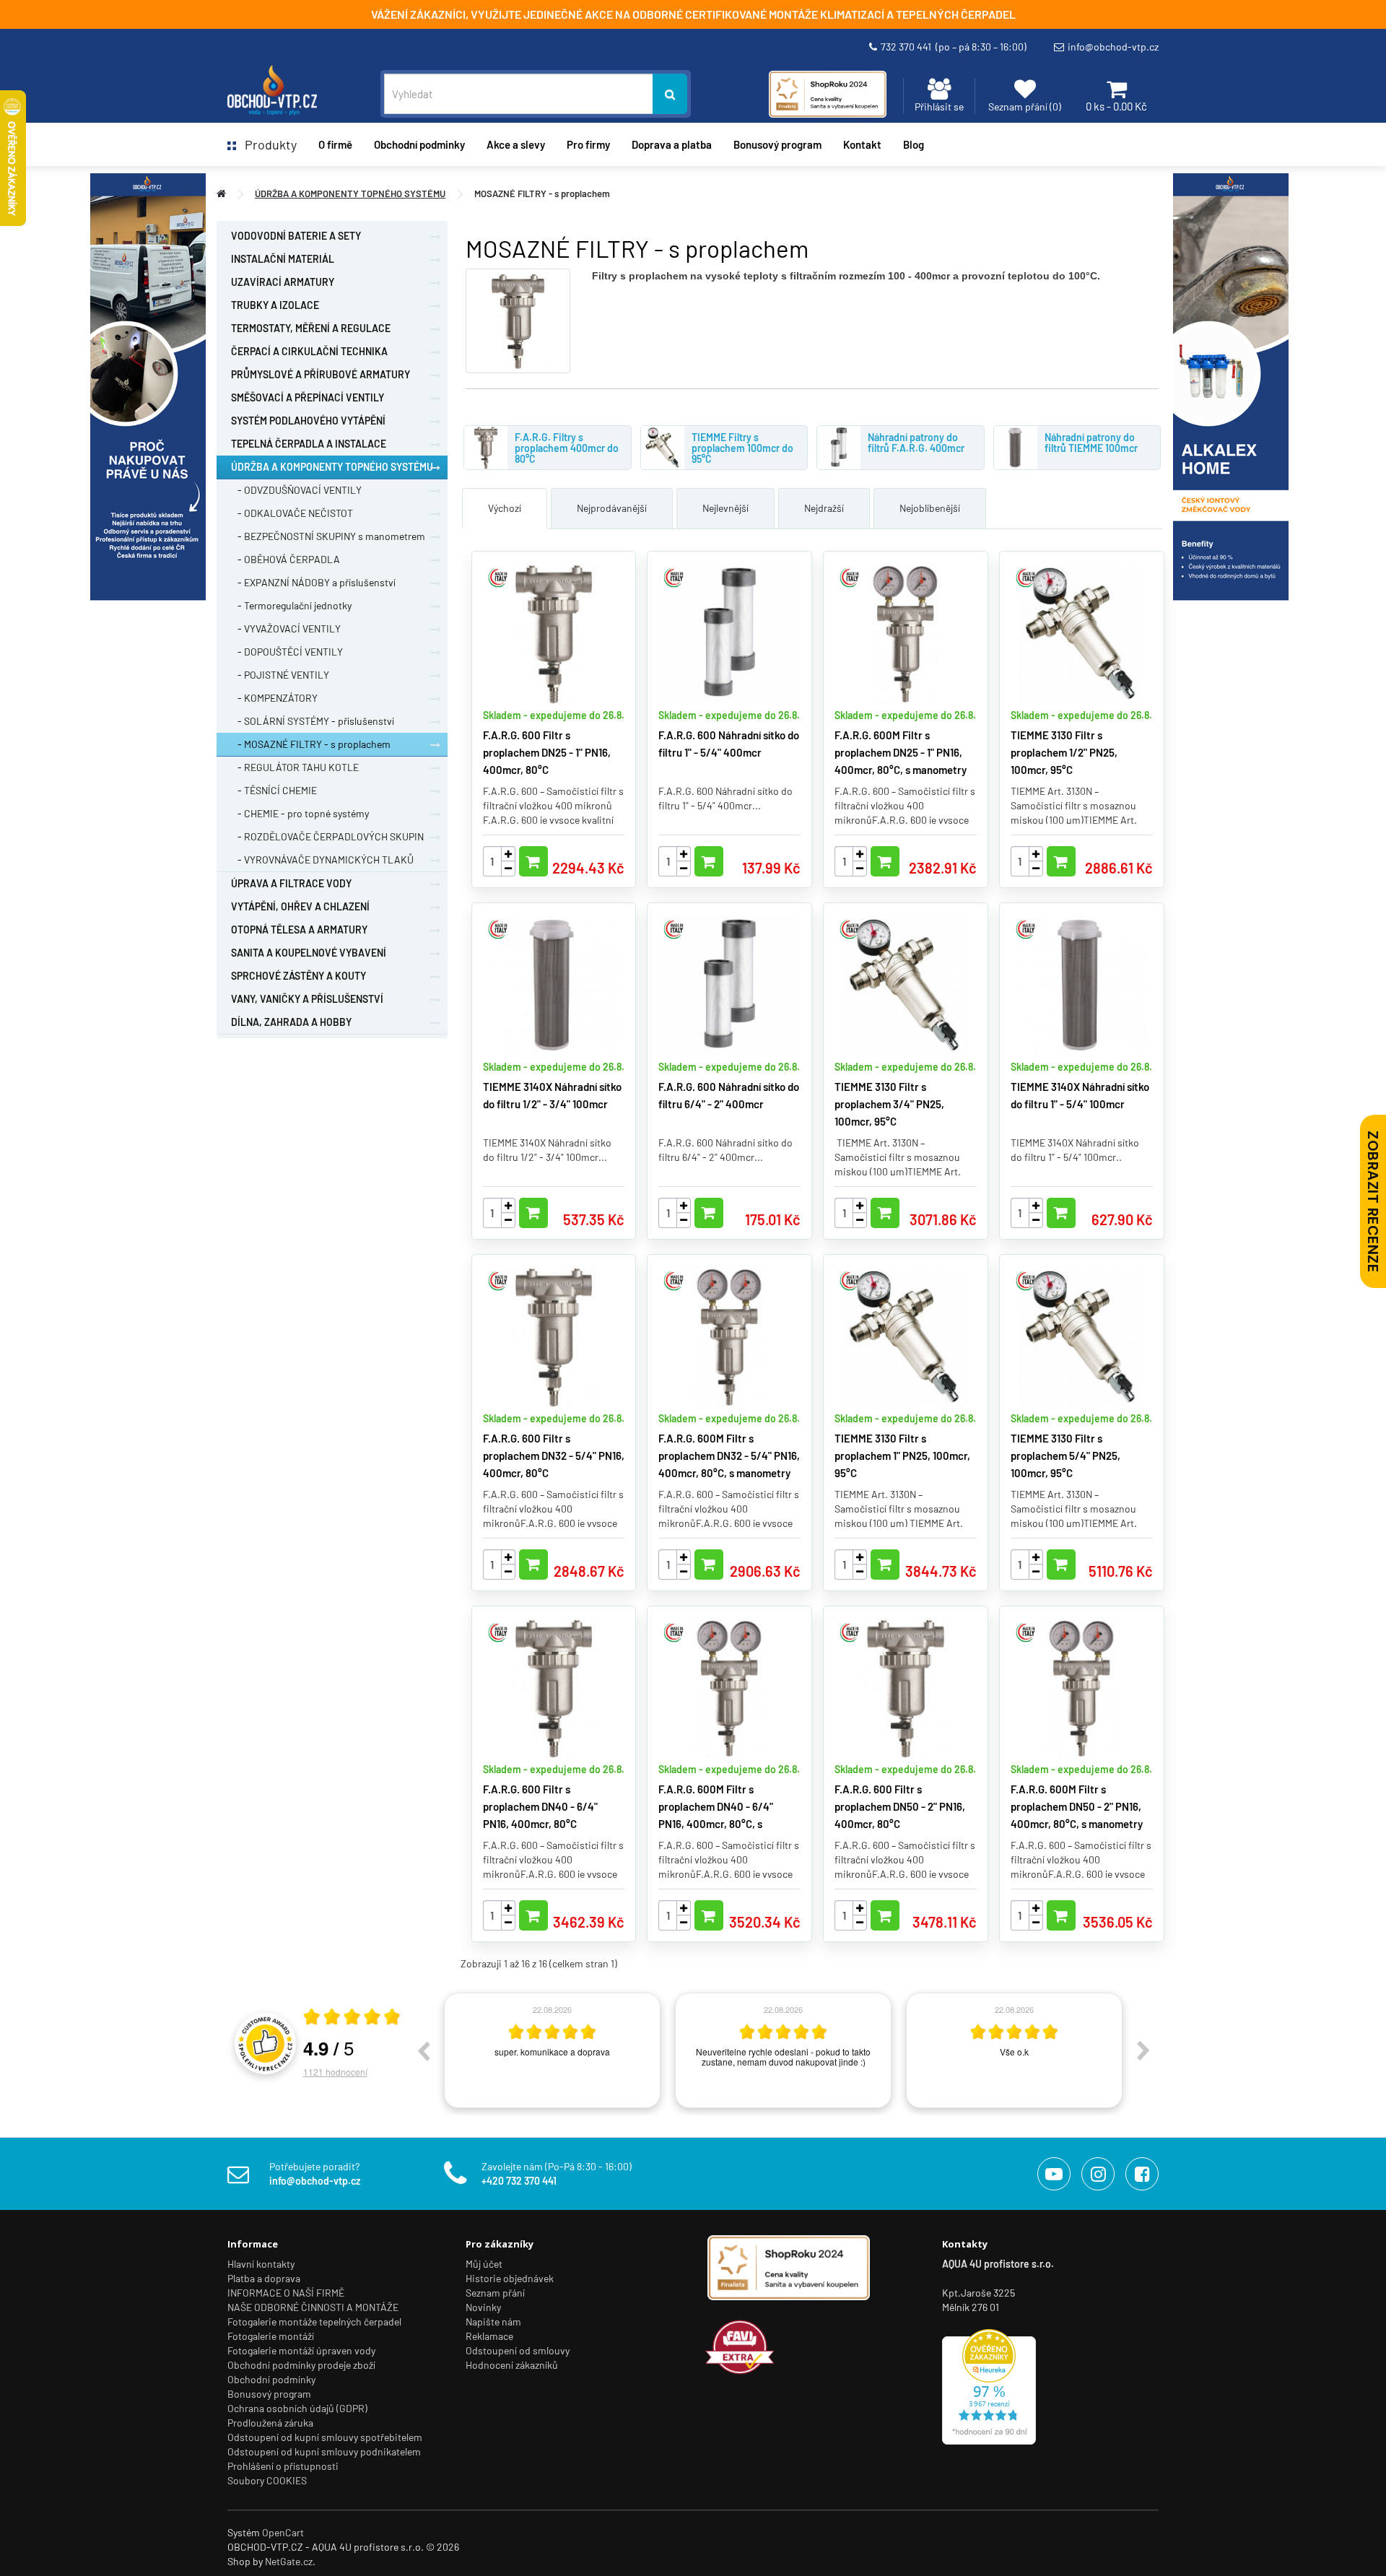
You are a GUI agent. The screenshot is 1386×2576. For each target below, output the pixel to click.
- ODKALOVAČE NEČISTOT (292, 513)
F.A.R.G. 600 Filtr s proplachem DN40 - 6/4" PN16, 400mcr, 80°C (540, 1806)
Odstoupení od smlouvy (518, 2350)
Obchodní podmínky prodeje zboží (301, 2365)
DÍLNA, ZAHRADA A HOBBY (291, 1022)
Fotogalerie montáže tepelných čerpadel (314, 2322)
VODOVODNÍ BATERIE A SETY (296, 236)
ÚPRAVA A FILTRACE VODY (291, 883)
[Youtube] (1054, 2174)
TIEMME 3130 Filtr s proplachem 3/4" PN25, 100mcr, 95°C (889, 1104)
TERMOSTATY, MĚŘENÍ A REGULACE (311, 328)
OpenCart (283, 2532)
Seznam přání (495, 2293)
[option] (552, 2050)
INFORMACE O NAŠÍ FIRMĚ (286, 2293)
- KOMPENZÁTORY (274, 698)
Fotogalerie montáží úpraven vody (301, 2350)
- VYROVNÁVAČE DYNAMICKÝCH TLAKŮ (322, 860)
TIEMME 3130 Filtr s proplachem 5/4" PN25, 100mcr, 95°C (1065, 1455)
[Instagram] (1098, 2174)
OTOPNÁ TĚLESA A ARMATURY (299, 930)
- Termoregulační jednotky (291, 605)
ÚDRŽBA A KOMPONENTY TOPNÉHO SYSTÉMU (350, 193)
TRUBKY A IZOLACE (275, 305)
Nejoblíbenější (930, 508)
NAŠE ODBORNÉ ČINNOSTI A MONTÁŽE (313, 2307)
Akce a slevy (516, 144)
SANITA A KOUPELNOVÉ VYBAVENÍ (309, 953)
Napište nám (493, 2322)
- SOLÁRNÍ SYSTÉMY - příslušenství (313, 721)
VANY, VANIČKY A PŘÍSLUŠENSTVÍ (307, 999)
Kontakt (862, 144)
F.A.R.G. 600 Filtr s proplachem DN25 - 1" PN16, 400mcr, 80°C (547, 752)
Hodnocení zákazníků (512, 2365)
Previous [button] (423, 2050)
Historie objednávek (510, 2278)
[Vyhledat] (670, 94)
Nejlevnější (725, 508)
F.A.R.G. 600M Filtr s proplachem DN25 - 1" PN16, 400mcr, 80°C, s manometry (901, 752)
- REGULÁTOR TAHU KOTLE (295, 767)
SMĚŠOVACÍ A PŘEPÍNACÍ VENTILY (308, 397)
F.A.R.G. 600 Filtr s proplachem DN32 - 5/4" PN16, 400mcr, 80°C (554, 1455)
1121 (335, 2072)
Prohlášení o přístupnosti (283, 2466)
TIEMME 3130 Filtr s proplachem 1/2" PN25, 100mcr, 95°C (1064, 752)
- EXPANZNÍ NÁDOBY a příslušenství (313, 582)
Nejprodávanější (612, 508)
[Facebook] (1142, 2174)
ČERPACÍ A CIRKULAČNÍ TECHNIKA (309, 351)
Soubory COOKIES (267, 2480)
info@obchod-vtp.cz (1113, 47)
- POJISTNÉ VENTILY (280, 675)
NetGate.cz (289, 2561)
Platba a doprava (264, 2278)
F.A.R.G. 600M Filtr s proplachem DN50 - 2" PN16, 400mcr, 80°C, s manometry (1077, 1806)
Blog (914, 144)
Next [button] (1143, 2050)
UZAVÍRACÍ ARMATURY (283, 282)
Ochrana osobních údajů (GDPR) (297, 2408)
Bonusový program (777, 144)
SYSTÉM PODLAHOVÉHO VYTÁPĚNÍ (308, 421)
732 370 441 (954, 47)
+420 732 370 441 (519, 2181)
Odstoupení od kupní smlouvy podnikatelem (324, 2451)
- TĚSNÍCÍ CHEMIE (274, 790)
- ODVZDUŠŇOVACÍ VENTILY (296, 490)
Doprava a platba (672, 144)
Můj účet (484, 2264)
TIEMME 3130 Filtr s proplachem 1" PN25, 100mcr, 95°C (902, 1455)
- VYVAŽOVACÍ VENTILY (286, 628)
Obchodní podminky (419, 144)
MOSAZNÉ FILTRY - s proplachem (542, 193)
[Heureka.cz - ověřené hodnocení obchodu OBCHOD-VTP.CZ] (989, 2385)
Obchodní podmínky (271, 2379)
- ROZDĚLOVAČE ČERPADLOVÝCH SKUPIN (327, 836)
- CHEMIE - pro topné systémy (300, 813)
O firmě (335, 144)
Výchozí (505, 508)
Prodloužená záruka (270, 2423)
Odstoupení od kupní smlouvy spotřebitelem (325, 2437)
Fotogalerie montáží (271, 2336)
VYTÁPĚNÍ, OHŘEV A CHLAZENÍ (300, 906)
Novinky (483, 2307)
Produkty (266, 144)
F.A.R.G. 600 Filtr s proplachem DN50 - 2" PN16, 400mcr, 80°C (900, 1806)
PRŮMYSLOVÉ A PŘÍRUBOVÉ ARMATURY (321, 374)
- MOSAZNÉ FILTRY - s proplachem (311, 744)
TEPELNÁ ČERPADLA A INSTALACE (309, 444)
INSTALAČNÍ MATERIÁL (283, 259)
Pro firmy (588, 144)
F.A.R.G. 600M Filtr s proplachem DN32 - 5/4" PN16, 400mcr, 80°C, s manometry (729, 1455)
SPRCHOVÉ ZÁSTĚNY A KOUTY (298, 976)
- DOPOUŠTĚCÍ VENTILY (287, 652)
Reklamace (489, 2336)
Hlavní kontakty (261, 2264)
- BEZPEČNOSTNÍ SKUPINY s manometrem (328, 536)
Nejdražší (824, 508)
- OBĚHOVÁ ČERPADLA (286, 559)
